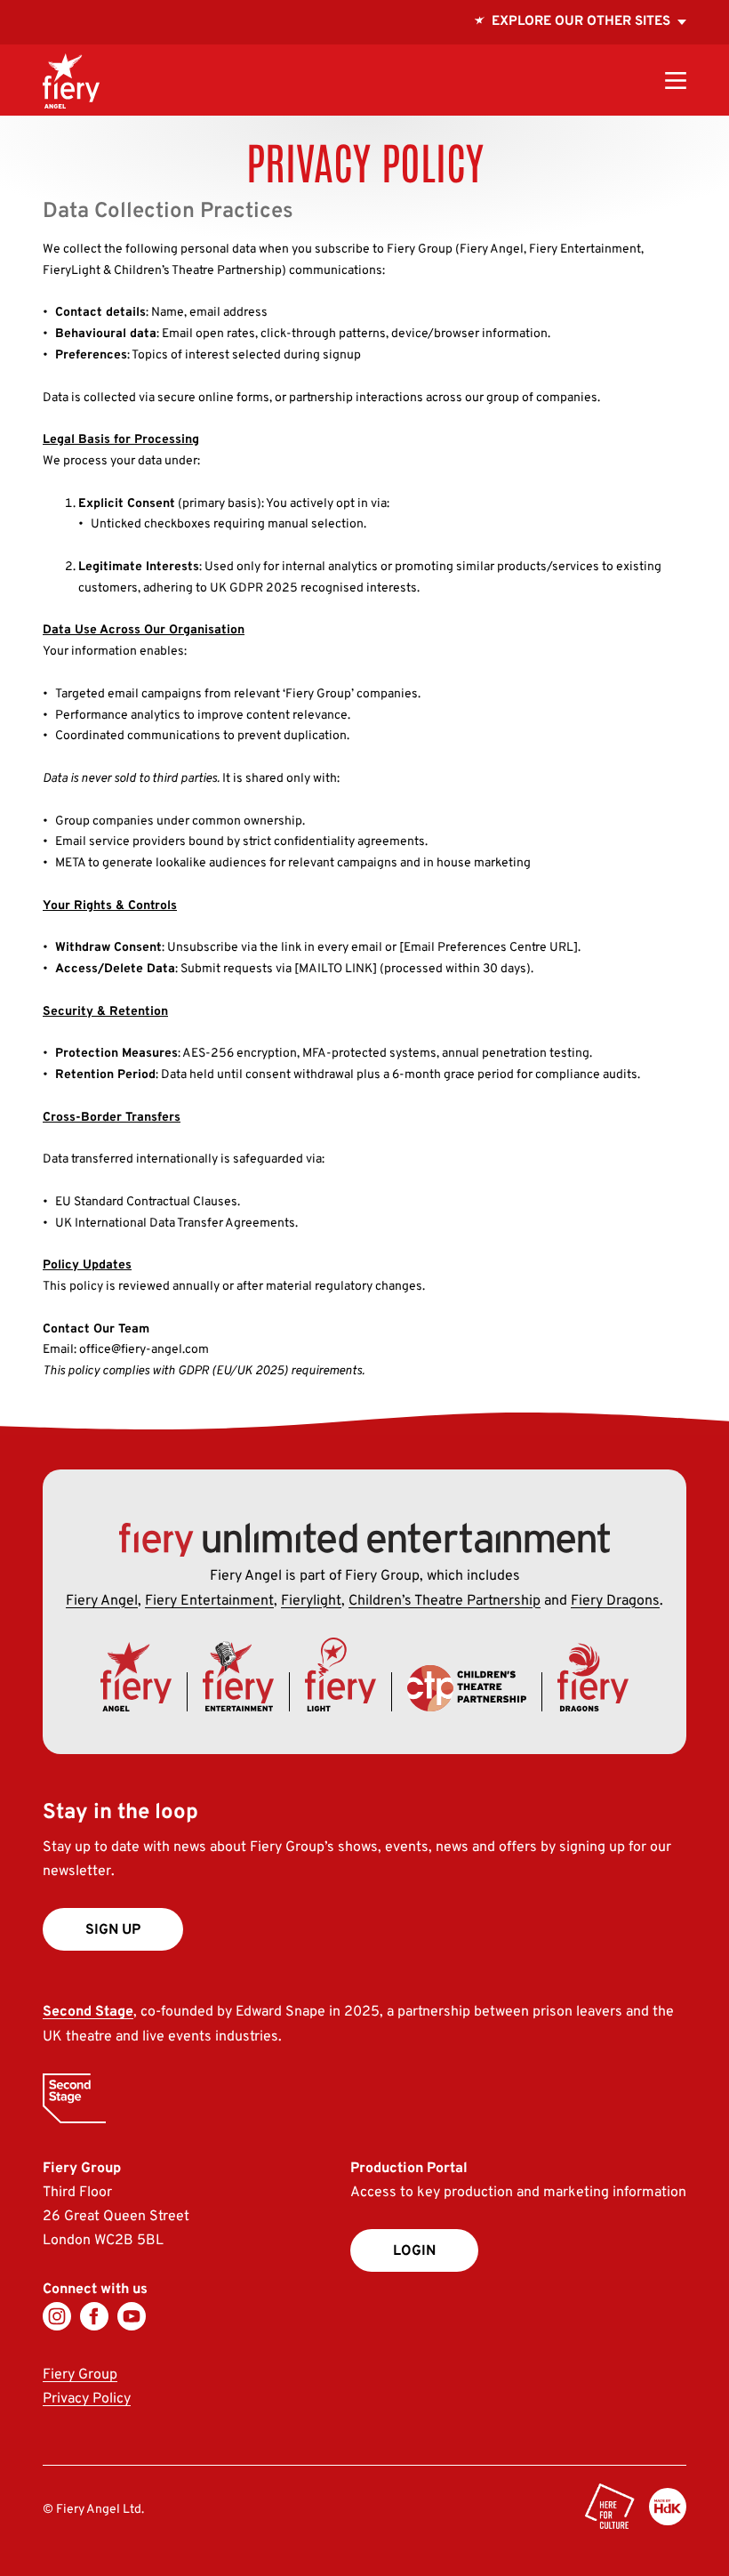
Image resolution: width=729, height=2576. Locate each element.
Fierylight (311, 1601)
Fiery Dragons (615, 1601)
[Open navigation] (676, 80)
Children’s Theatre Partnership (445, 1601)
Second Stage (88, 2012)
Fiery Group (80, 2375)
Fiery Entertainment (209, 1601)
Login (414, 2251)
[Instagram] (57, 2316)
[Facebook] (94, 2316)
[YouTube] (132, 2316)
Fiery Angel (102, 1601)
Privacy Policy (87, 2399)
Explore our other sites (581, 15)
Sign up (113, 1930)
